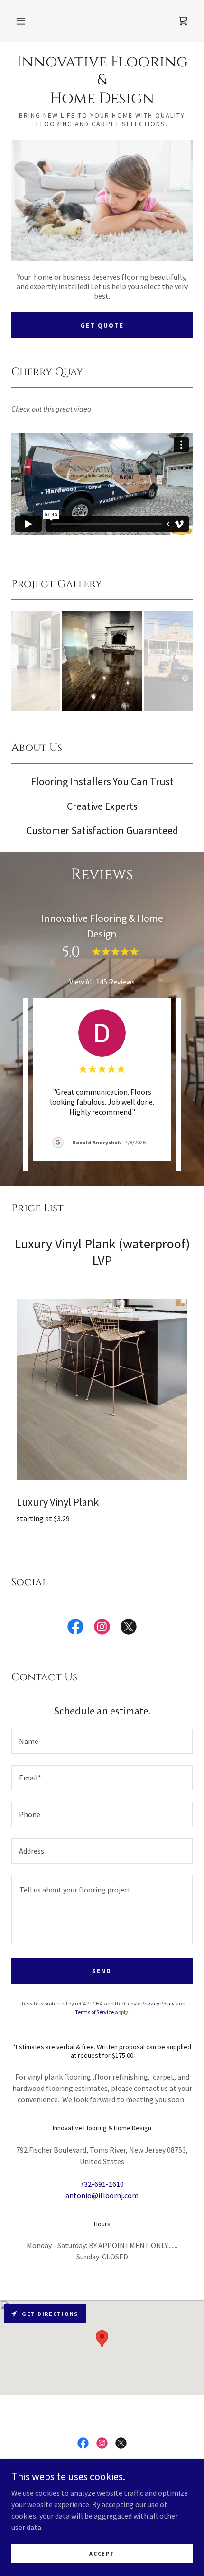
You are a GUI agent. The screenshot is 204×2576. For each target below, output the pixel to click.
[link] (183, 21)
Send (102, 1971)
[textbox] (102, 1741)
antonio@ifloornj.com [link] (102, 2195)
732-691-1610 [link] (102, 2184)
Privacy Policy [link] (158, 2003)
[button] (21, 21)
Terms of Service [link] (94, 2012)
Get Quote (102, 325)
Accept (102, 2553)
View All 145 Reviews (102, 982)
